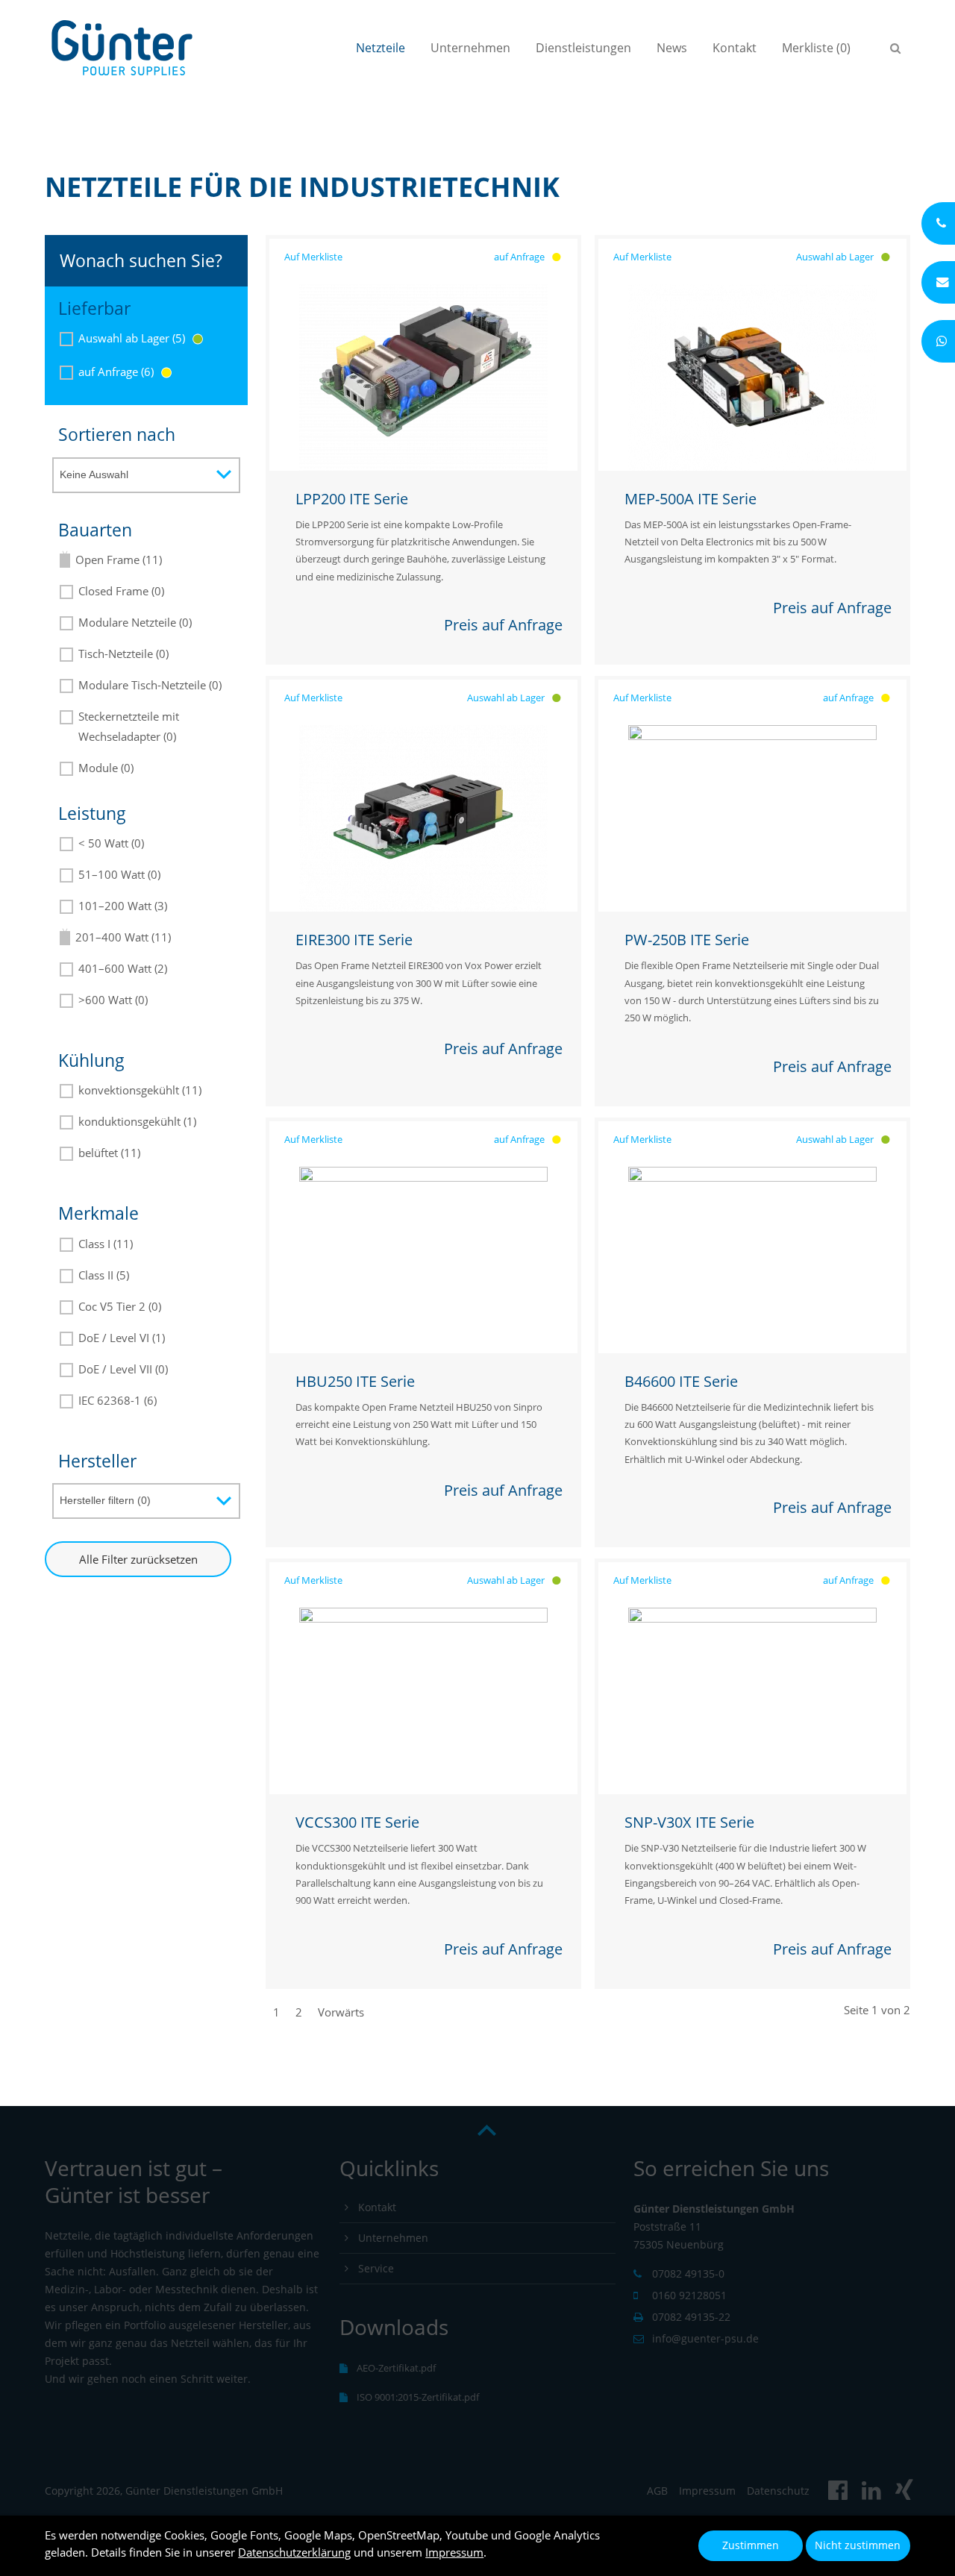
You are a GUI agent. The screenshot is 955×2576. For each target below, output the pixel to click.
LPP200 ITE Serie (352, 499)
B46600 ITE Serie (681, 1381)
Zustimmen (751, 2545)
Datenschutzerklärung (294, 2552)
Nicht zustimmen (858, 2545)
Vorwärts (341, 2012)
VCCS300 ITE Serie (357, 1822)
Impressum (454, 2552)
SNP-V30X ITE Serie (689, 1822)
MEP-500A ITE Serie (691, 499)
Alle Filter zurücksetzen (138, 1559)
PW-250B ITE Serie (687, 940)
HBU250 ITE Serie (355, 1381)
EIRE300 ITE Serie (354, 940)
